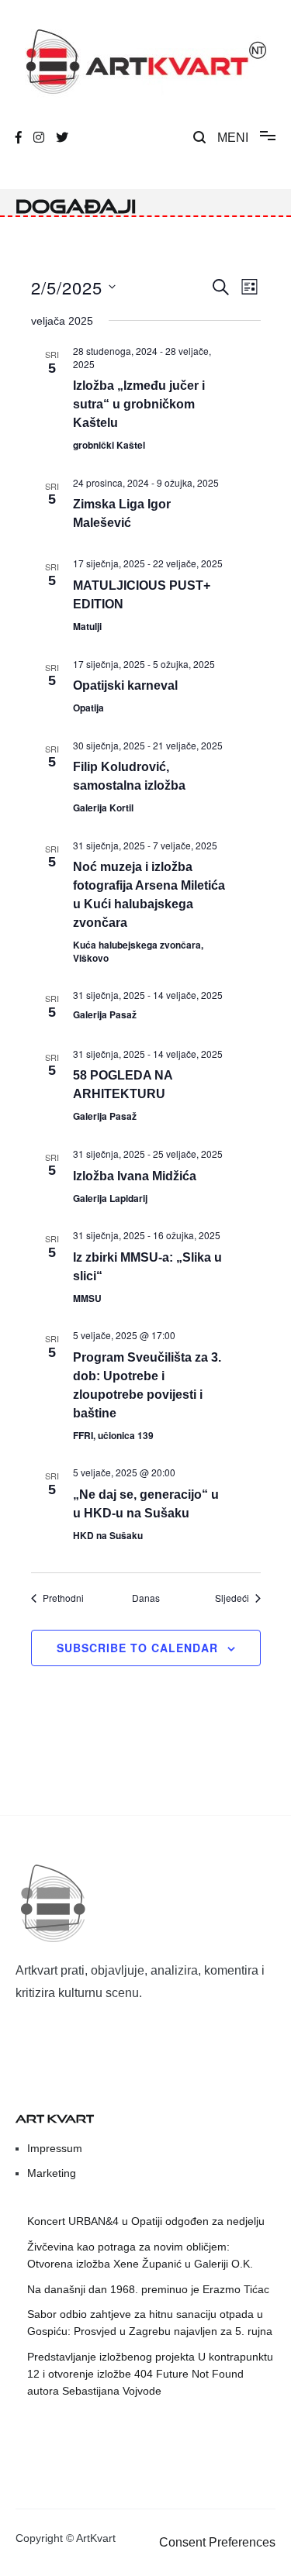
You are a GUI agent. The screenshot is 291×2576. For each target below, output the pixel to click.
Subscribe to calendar (137, 1648)
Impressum (55, 2148)
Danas (146, 1598)
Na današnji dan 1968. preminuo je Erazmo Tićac (148, 2289)
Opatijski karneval (125, 685)
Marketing (52, 2173)
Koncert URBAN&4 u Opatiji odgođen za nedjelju (146, 2221)
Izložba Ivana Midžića (135, 1176)
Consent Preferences (217, 2542)
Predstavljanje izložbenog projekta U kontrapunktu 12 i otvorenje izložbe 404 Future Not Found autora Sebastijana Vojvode (150, 2374)
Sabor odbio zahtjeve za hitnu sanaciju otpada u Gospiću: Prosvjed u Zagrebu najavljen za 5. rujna (150, 2323)
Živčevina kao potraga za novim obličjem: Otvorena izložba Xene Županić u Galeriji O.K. (140, 2255)
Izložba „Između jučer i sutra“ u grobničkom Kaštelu (139, 404)
